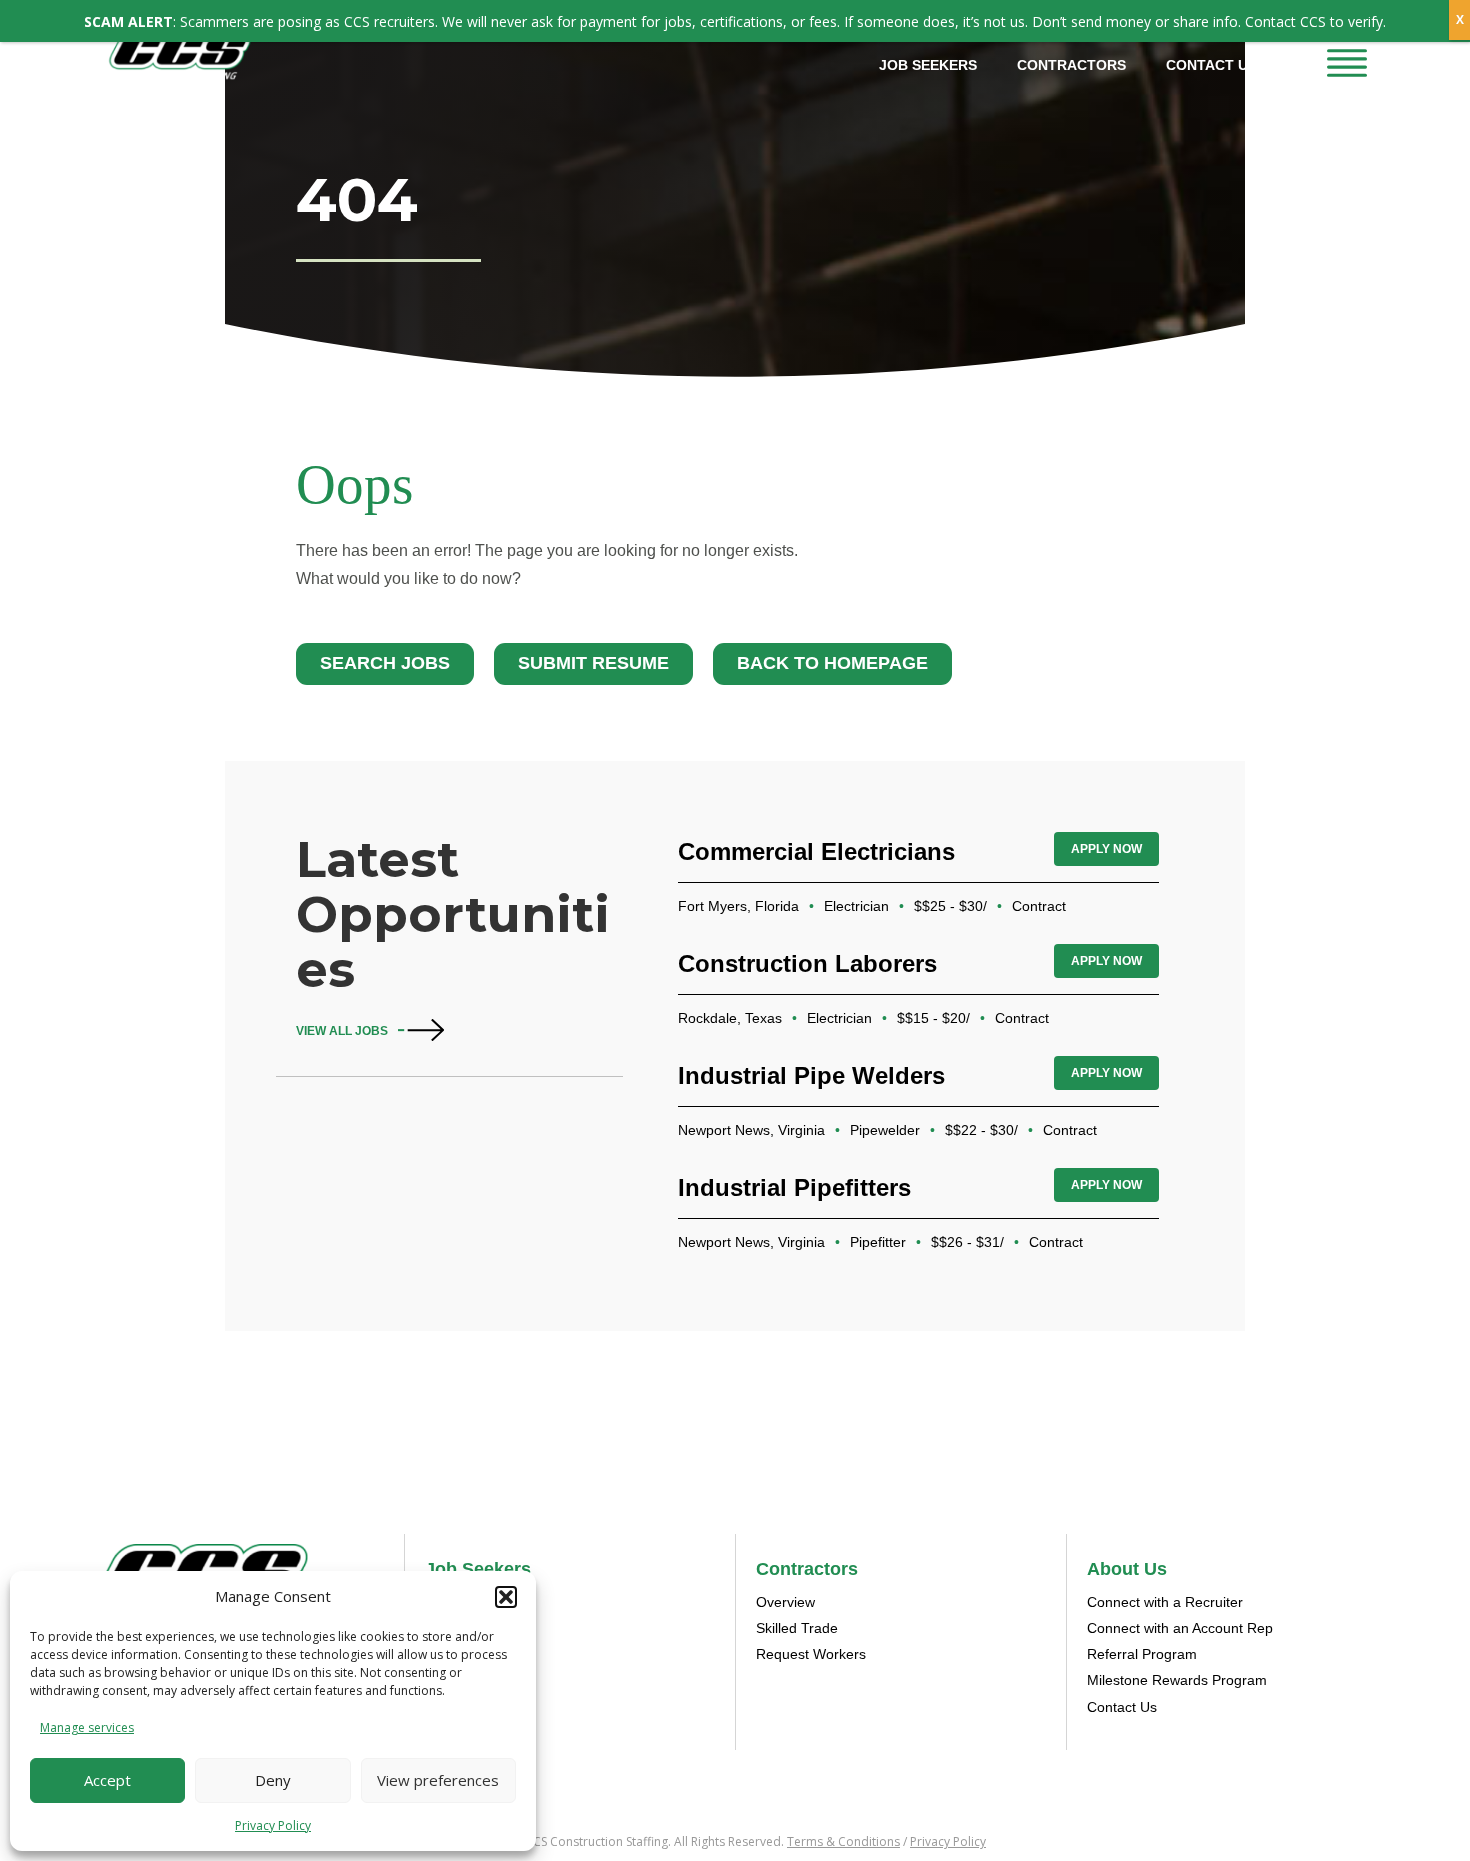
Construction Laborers (807, 963)
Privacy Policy (273, 1825)
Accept (107, 1780)
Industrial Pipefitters (794, 1187)
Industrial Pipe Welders (811, 1075)
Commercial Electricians (816, 851)
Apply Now (1106, 849)
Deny (273, 1780)
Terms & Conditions (843, 1841)
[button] (506, 1597)
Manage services (87, 1727)
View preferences (438, 1780)
